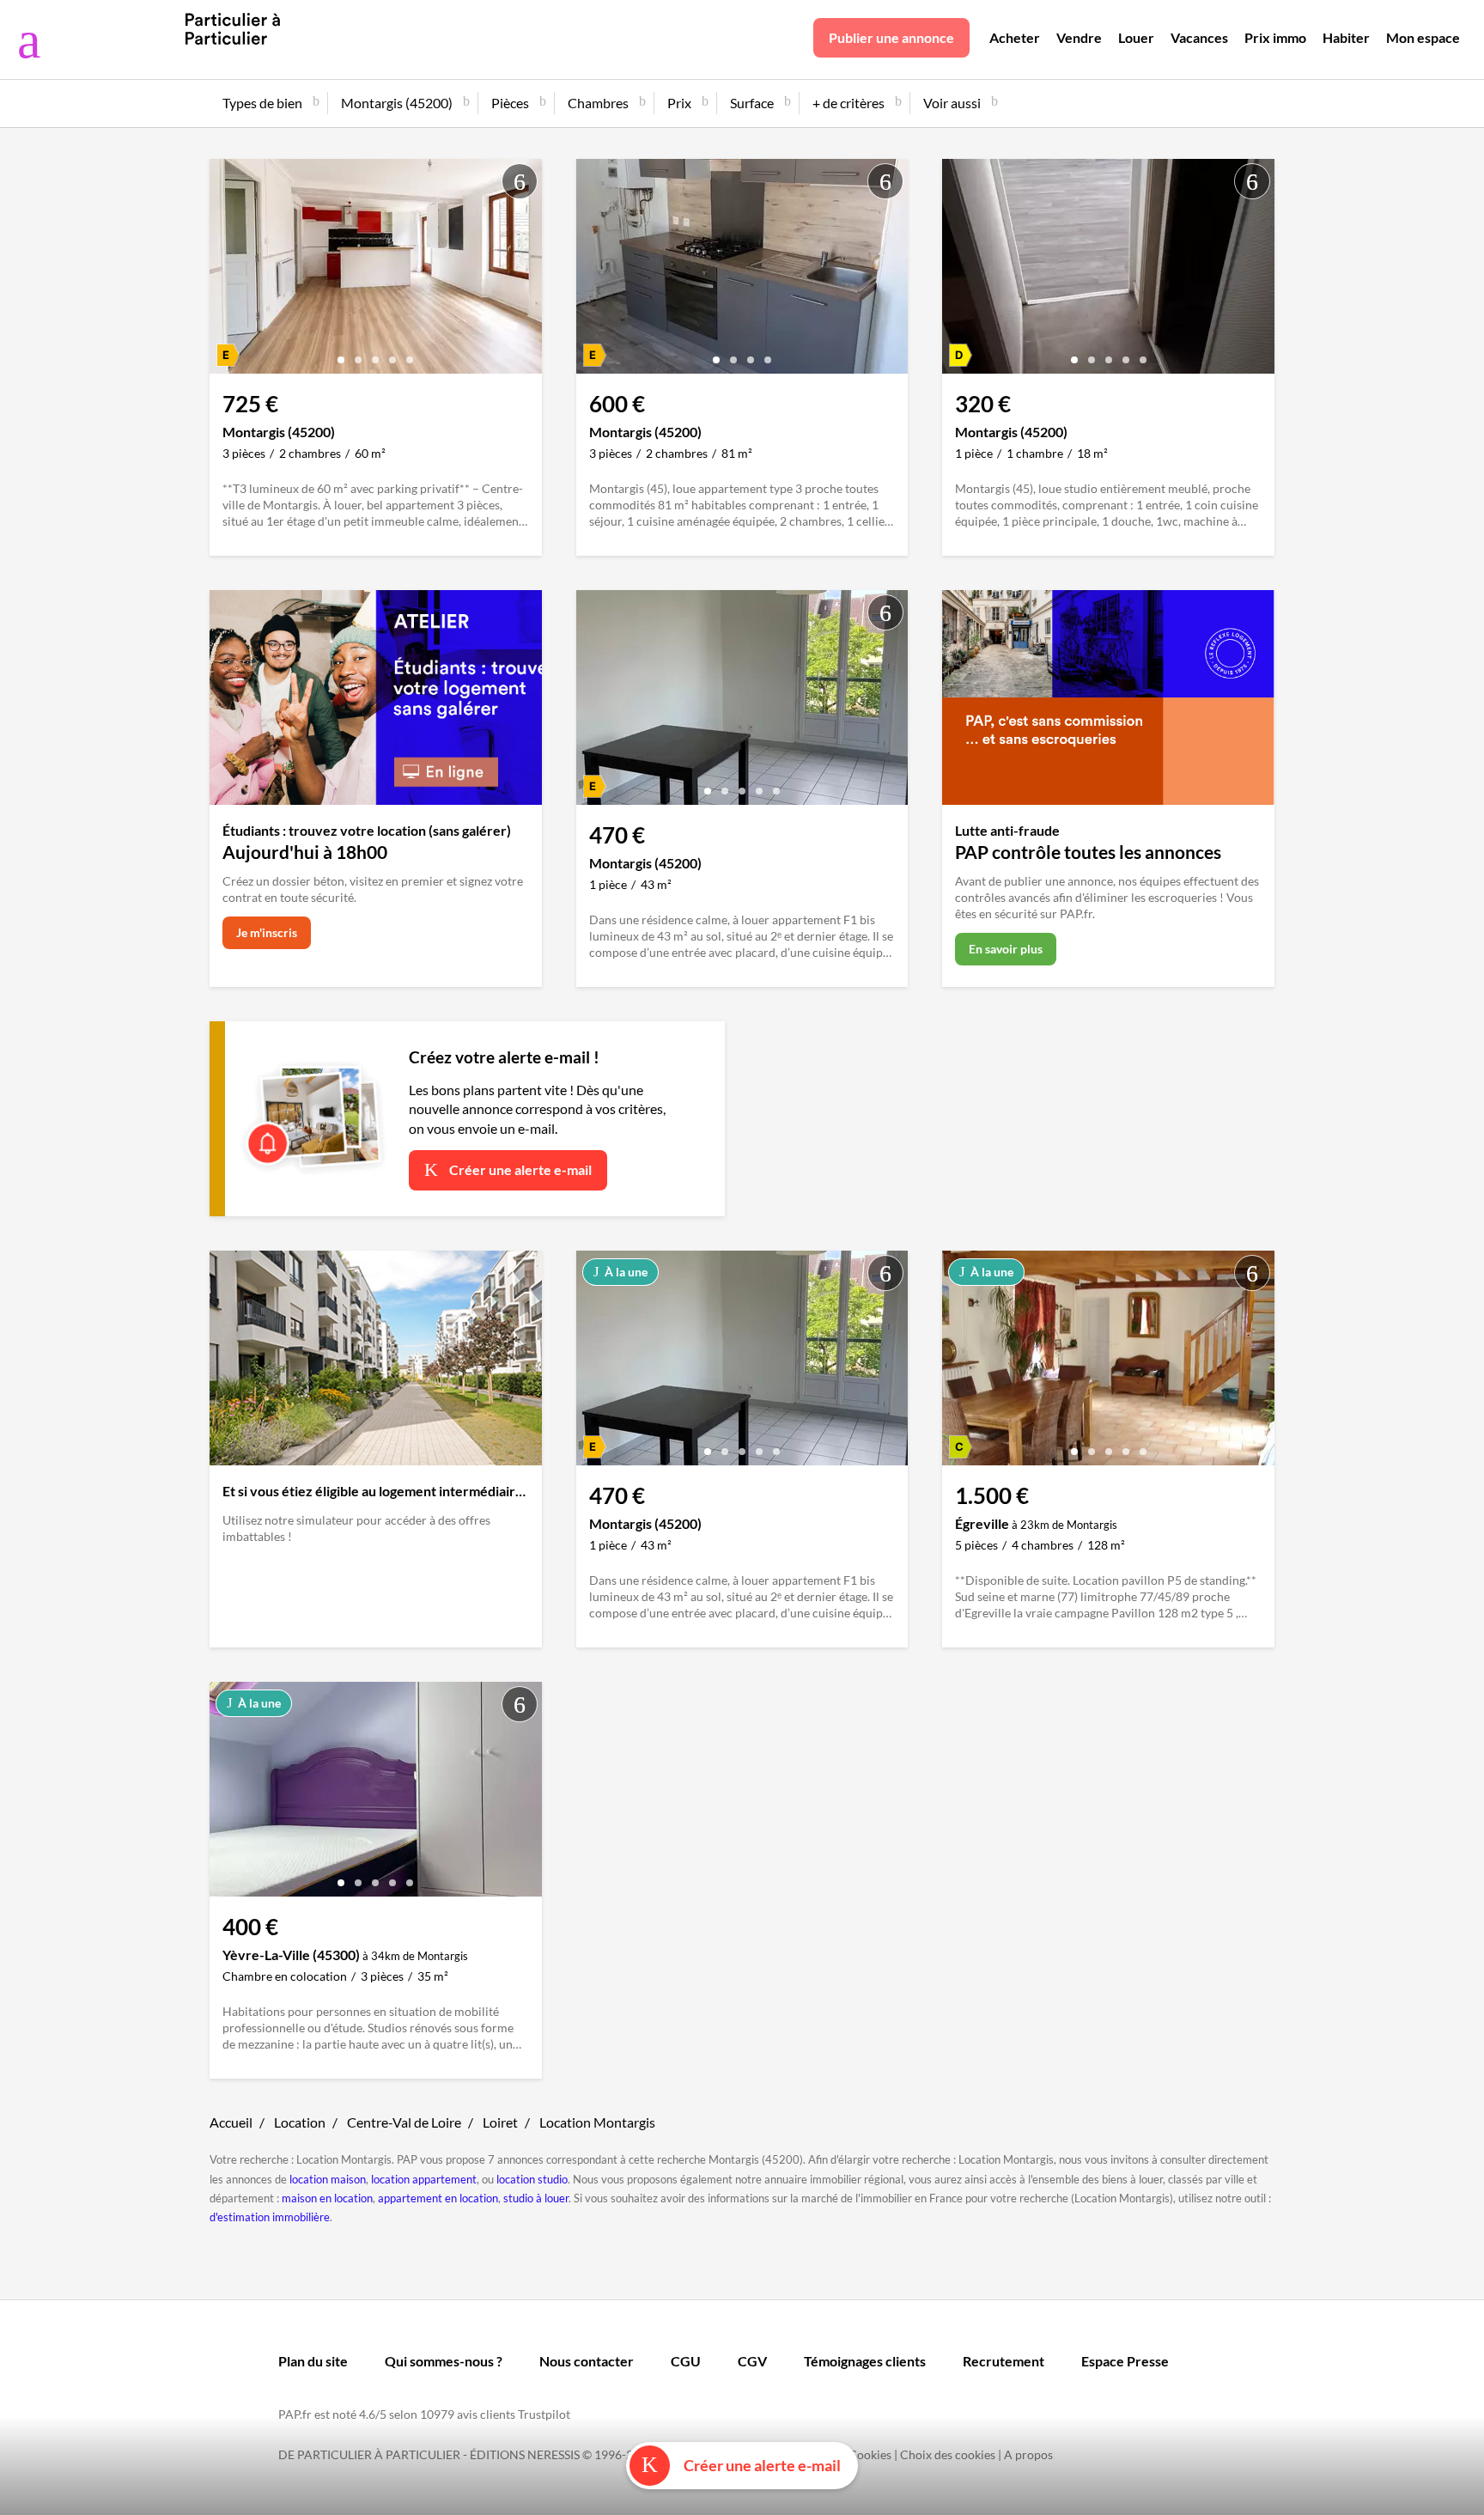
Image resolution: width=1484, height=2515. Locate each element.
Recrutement (1004, 2361)
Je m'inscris (267, 932)
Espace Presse (1125, 2361)
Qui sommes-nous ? (444, 2361)
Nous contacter (587, 2361)
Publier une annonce (891, 37)
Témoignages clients (865, 2361)
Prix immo (1275, 37)
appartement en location (438, 2198)
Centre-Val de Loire (404, 2122)
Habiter (1346, 37)
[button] (341, 353)
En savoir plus (1006, 949)
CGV (752, 2361)
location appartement (424, 2179)
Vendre (1079, 37)
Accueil (231, 2122)
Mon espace (1423, 37)
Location (300, 2122)
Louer (1136, 37)
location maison (328, 2179)
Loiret (500, 2122)
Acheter (1015, 37)
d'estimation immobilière (270, 2217)
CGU (686, 2361)
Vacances (1199, 37)
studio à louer (536, 2198)
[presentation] (227, 271)
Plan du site (313, 2361)
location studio (532, 2179)
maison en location (327, 2198)
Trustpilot (544, 2414)
